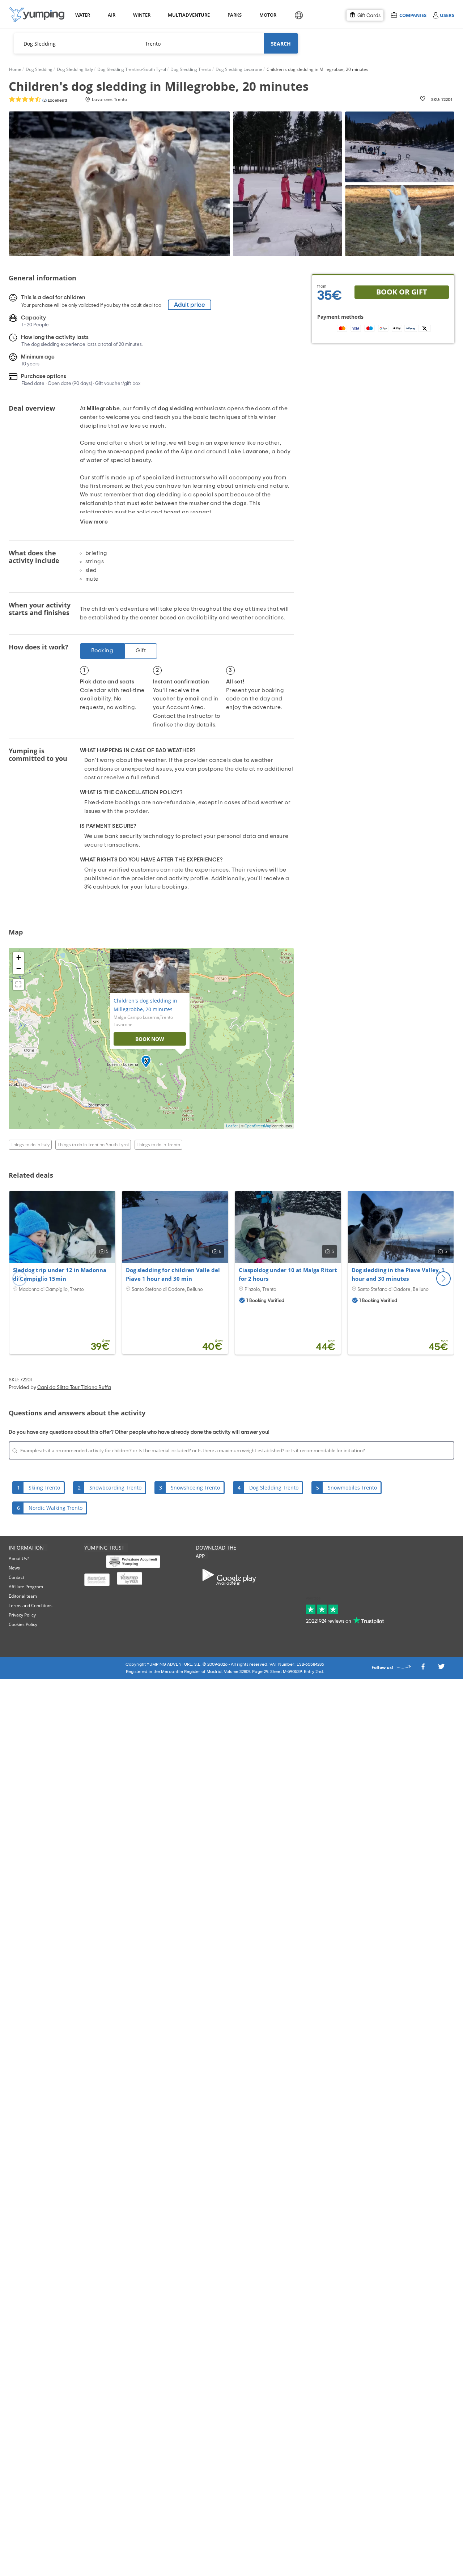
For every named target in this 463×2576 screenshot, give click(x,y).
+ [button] (19, 957)
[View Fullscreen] (18, 984)
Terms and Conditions (31, 1605)
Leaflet (232, 1126)
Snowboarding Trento (115, 1488)
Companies (413, 15)
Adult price (190, 305)
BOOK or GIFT (402, 292)
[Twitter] (441, 1669)
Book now (150, 1039)
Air (112, 15)
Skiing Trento (44, 1488)
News (14, 1568)
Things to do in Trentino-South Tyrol (93, 1145)
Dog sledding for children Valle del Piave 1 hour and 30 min (173, 1274)
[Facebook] (423, 1669)
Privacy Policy (22, 1615)
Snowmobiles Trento (352, 1488)
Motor (268, 15)
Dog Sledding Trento (274, 1488)
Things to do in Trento (158, 1145)
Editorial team (23, 1596)
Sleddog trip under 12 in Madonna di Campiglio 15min (60, 1274)
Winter (141, 15)
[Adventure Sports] (37, 15)
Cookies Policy (23, 1624)
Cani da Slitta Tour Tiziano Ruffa (74, 1387)
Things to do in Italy (30, 1145)
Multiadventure (187, 15)
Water (82, 15)
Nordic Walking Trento (56, 1508)
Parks (234, 15)
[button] (443, 1279)
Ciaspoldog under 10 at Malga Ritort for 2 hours (288, 1274)
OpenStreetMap (258, 1126)
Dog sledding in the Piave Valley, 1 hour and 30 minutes (398, 1274)
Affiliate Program (26, 1587)
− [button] (19, 968)
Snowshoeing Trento (195, 1488)
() (54, 100)
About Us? (19, 1558)
